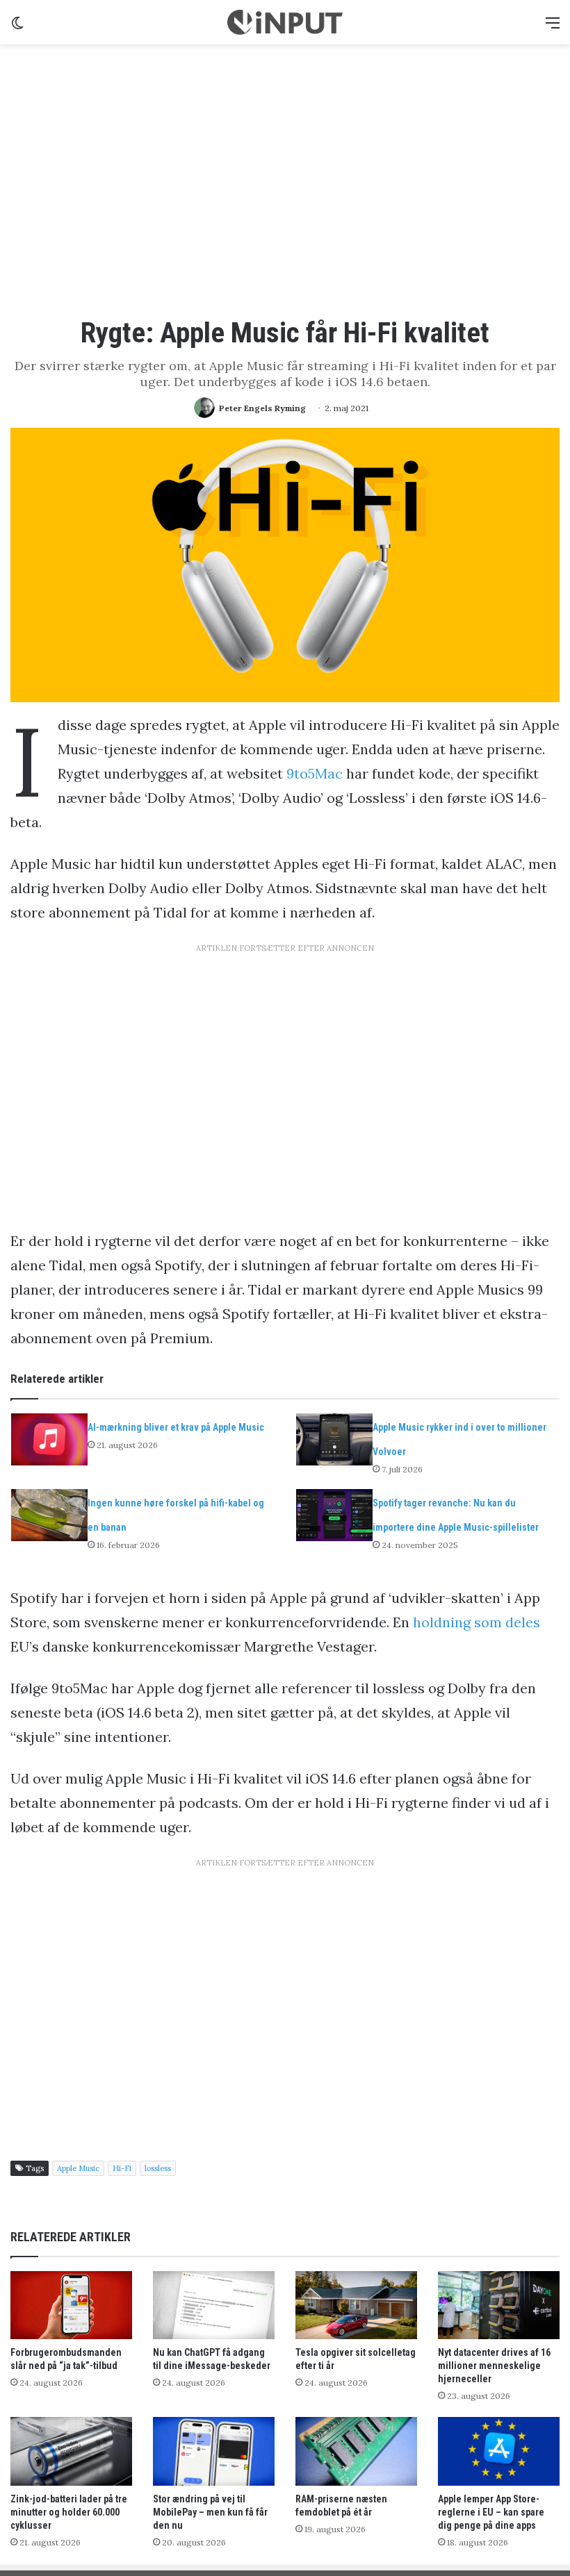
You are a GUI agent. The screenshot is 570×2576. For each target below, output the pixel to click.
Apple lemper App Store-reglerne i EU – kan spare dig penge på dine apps (491, 2512)
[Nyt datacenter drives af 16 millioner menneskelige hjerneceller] (499, 2305)
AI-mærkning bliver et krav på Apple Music (176, 1427)
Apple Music (78, 2168)
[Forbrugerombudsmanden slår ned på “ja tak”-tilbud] (71, 2305)
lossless (158, 2168)
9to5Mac (315, 773)
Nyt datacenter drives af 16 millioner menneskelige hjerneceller (494, 2366)
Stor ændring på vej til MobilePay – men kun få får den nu (210, 2512)
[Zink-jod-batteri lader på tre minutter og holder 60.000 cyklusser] (71, 2451)
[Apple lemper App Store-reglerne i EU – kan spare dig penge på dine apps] (499, 2451)
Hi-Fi (122, 2168)
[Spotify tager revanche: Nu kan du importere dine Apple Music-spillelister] (334, 1515)
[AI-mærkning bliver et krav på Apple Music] (49, 1439)
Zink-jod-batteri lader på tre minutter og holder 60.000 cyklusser (69, 2512)
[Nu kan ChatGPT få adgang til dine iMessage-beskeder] (214, 2305)
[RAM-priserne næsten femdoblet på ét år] (356, 2451)
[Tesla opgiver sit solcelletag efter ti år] (356, 2305)
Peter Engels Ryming (262, 408)
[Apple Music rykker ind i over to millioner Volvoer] (334, 1439)
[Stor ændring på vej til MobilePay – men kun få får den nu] (214, 2451)
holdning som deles (477, 1622)
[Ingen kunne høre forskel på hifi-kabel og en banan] (49, 1515)
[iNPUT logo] (285, 22)
